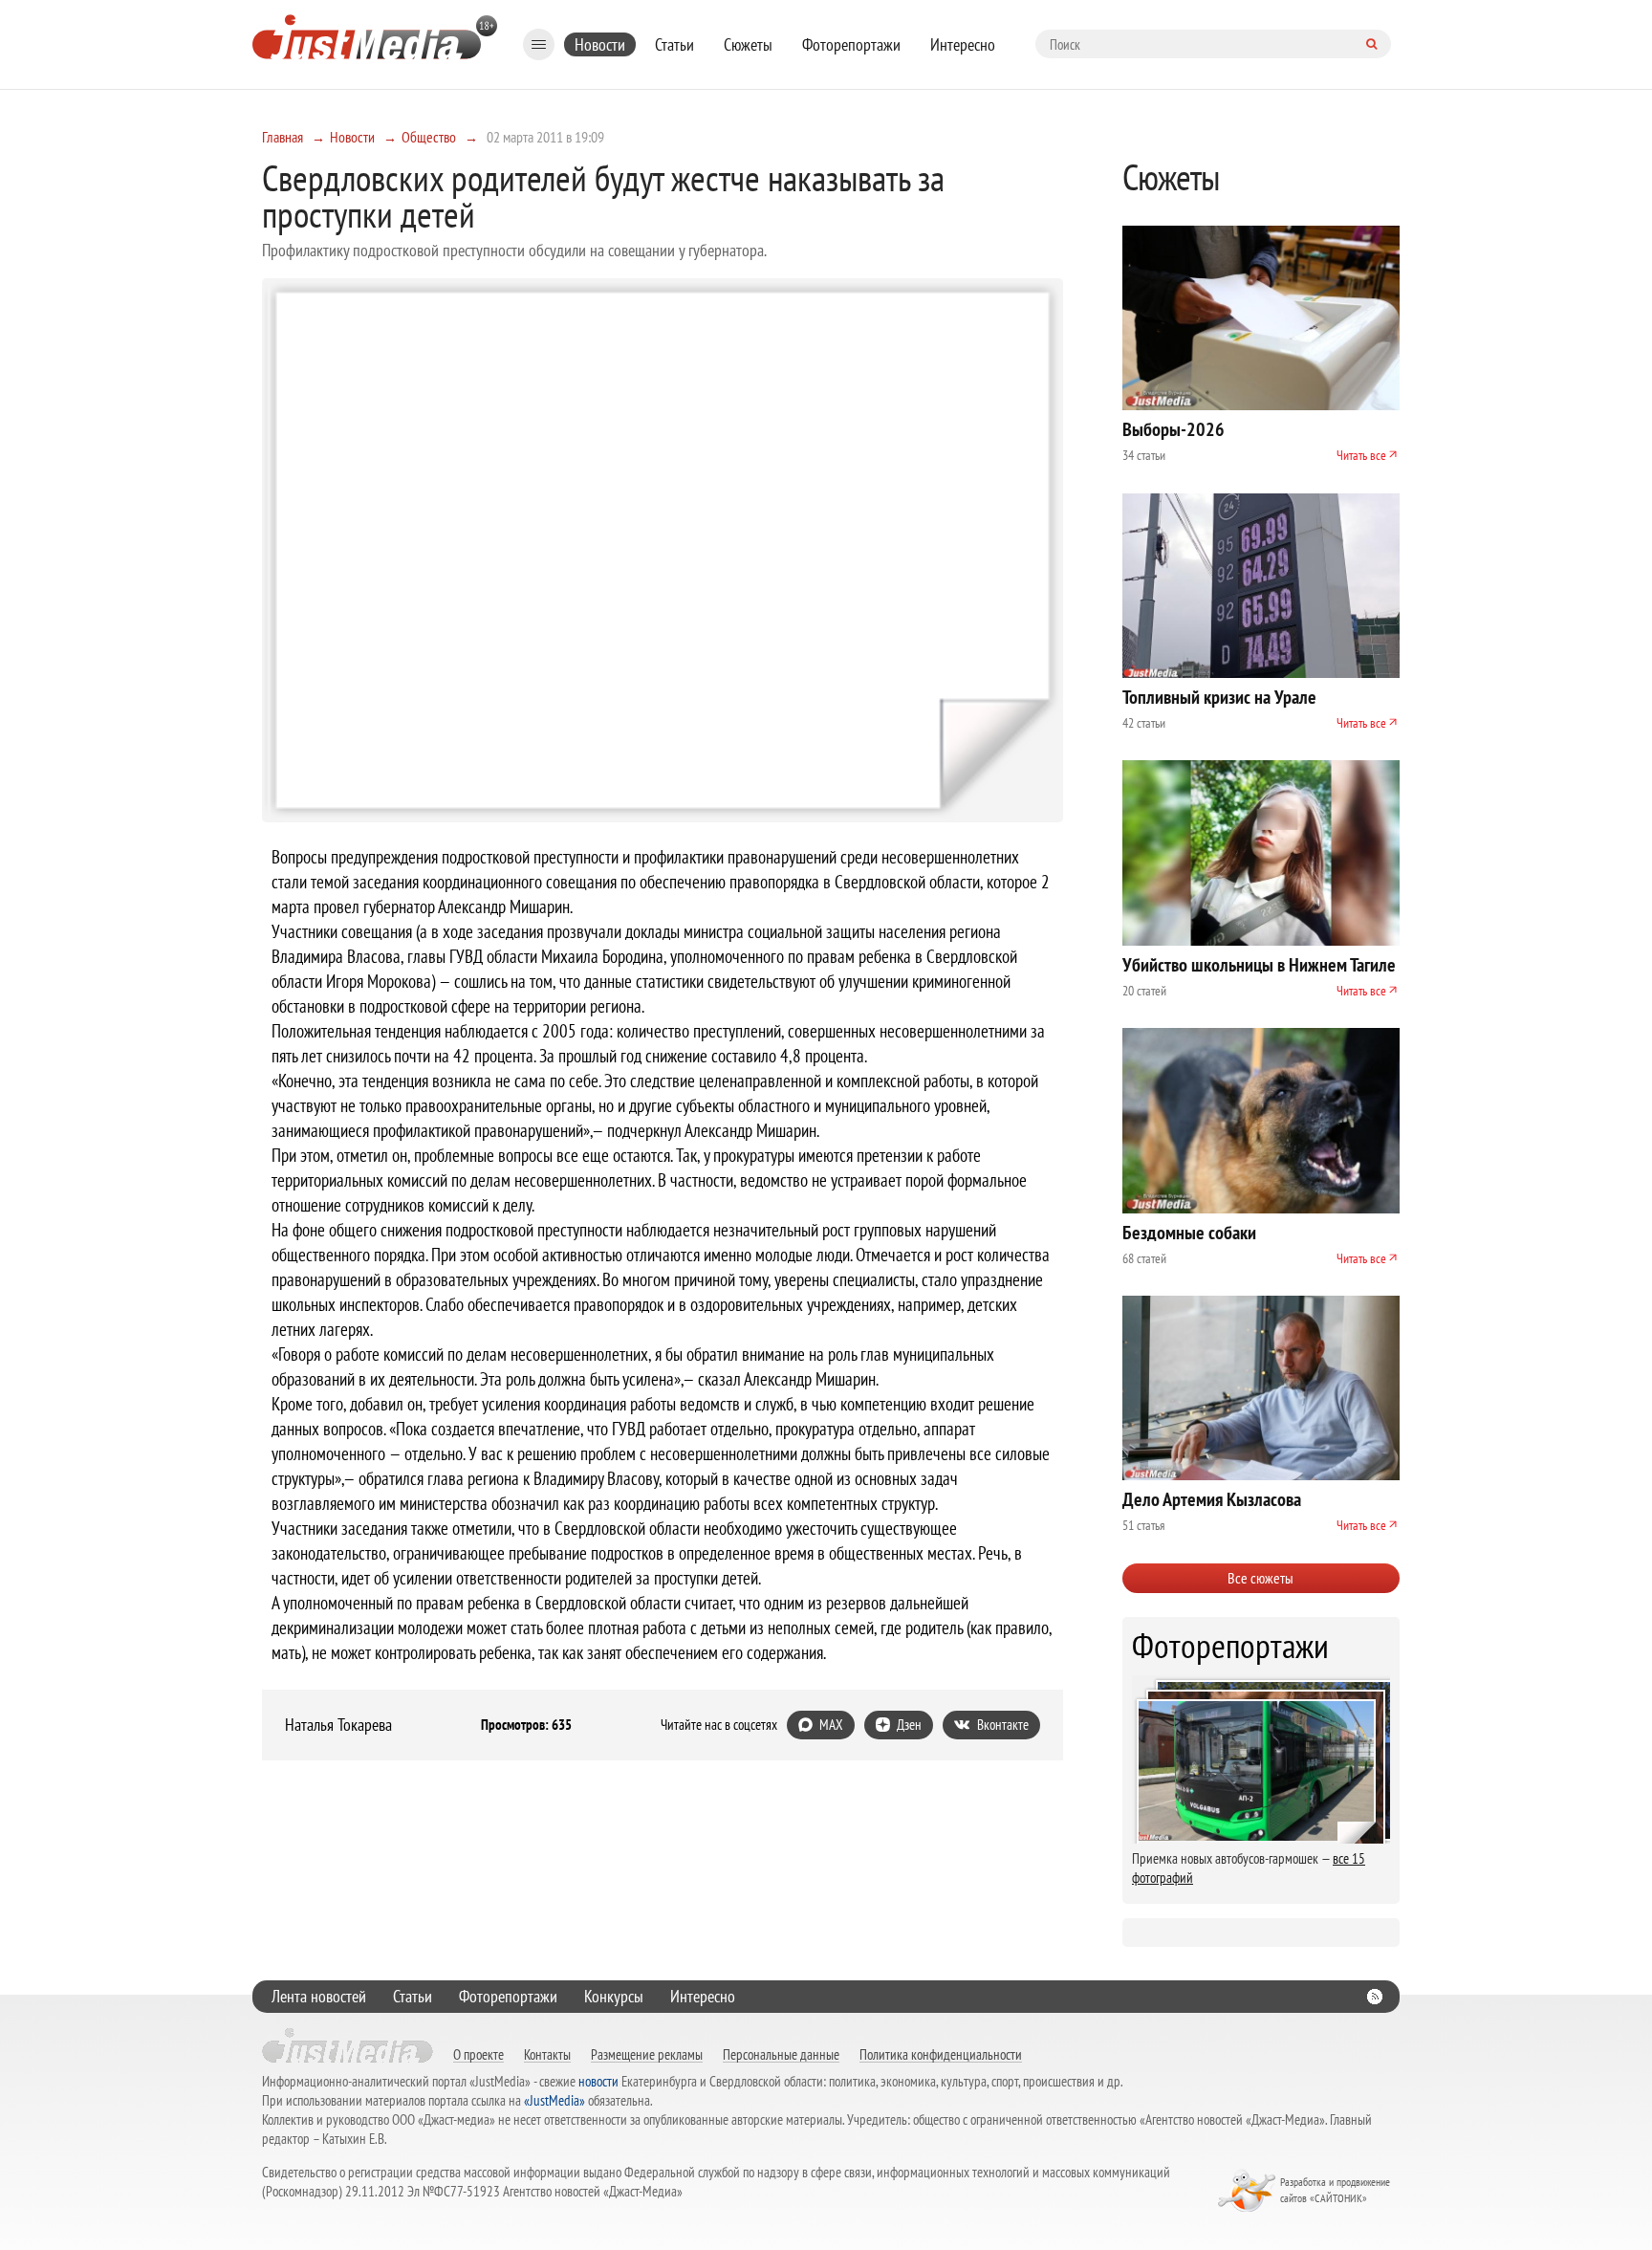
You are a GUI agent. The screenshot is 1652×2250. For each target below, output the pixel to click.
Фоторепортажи (851, 44)
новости (598, 2081)
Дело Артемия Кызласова (1212, 1499)
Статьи (674, 44)
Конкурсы (614, 1996)
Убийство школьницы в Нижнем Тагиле (1259, 965)
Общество (429, 137)
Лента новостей (319, 1996)
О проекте (478, 2054)
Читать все (1361, 455)
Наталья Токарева (338, 1725)
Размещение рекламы (647, 2054)
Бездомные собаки (1189, 1233)
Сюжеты (748, 44)
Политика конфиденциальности (941, 2054)
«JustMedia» (554, 2100)
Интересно (963, 44)
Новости (600, 44)
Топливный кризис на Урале (1219, 697)
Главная (283, 137)
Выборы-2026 (1174, 429)
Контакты (547, 2054)
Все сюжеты (1261, 1578)
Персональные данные (781, 2054)
